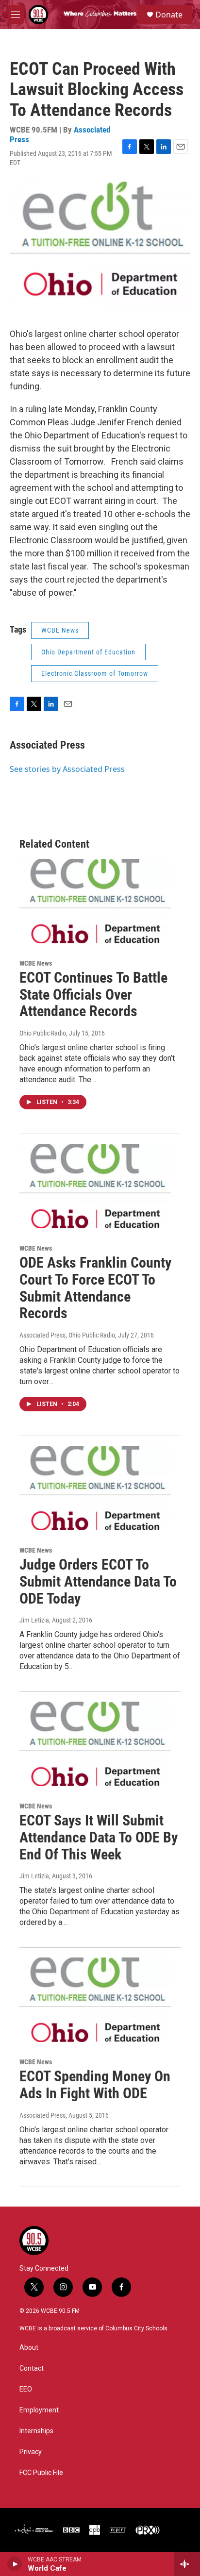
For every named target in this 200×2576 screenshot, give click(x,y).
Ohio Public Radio (43, 1033)
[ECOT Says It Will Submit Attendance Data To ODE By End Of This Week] (95, 1744)
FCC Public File (41, 2473)
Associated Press (47, 745)
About (29, 2348)
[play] (15, 2564)
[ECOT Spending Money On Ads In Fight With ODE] (95, 2000)
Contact (32, 2368)
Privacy (31, 2452)
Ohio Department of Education (88, 652)
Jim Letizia (34, 1620)
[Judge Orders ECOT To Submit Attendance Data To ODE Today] (95, 1488)
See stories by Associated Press (67, 769)
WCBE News (60, 630)
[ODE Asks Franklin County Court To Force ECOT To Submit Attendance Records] (95, 1186)
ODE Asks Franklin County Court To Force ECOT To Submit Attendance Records (95, 1288)
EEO (26, 2389)
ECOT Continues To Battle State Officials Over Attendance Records (93, 995)
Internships (36, 2431)
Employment (39, 2410)
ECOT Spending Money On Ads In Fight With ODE (95, 2085)
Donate (169, 15)
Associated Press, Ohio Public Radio (67, 1335)
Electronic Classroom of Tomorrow (95, 673)
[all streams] (187, 2564)
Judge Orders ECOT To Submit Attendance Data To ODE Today (98, 1581)
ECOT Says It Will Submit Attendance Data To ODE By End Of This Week (99, 1837)
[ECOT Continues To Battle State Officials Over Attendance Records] (95, 901)
